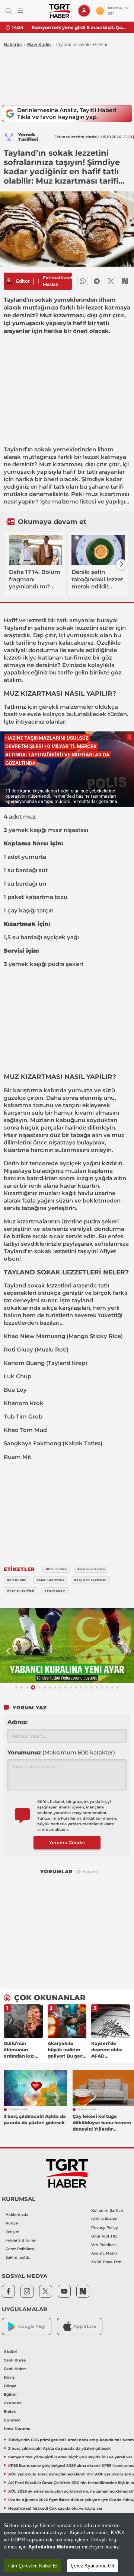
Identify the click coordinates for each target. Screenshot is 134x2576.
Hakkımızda (17, 2215)
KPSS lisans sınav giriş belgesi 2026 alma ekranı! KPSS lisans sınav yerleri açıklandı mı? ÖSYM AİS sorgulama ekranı (80, 27)
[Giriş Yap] (84, 11)
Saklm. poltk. (18, 2257)
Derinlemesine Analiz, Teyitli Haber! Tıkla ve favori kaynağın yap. (67, 113)
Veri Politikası (104, 2245)
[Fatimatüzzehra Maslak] (9, 281)
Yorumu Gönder (67, 1843)
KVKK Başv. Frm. (107, 2262)
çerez (10, 2533)
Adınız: (17, 1722)
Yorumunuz (61, 1752)
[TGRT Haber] (59, 11)
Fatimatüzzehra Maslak (60, 281)
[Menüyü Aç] (20, 11)
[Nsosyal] (125, 281)
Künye (12, 2223)
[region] (67, 2545)
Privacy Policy (105, 2228)
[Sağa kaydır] (121, 564)
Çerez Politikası (20, 2249)
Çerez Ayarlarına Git (92, 2566)
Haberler (13, 45)
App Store (85, 2326)
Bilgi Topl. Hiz (104, 2236)
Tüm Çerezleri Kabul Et (33, 2566)
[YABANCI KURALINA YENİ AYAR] (67, 1646)
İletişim (13, 2232)
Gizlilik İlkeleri (104, 2219)
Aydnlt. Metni (104, 2253)
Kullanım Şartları (107, 2210)
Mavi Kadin (39, 45)
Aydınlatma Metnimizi (54, 2547)
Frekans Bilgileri (21, 2240)
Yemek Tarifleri (28, 137)
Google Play (32, 2326)
